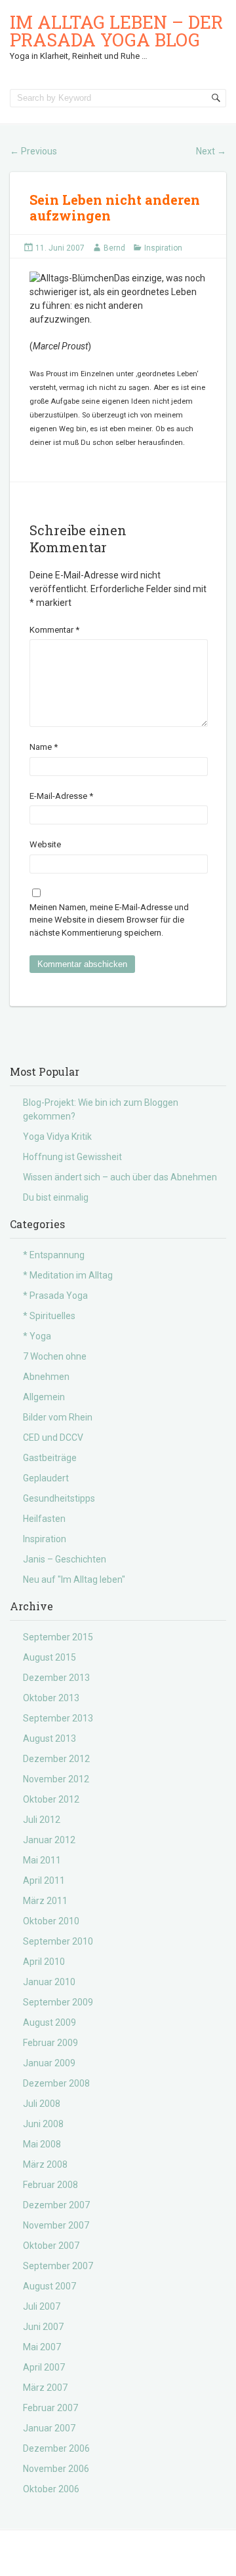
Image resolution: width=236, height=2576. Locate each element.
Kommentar (54, 630)
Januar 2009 (49, 2063)
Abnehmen (46, 1377)
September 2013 (58, 1718)
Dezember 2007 (56, 2205)
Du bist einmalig (56, 1197)
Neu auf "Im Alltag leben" (74, 1579)
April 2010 (44, 1962)
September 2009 (58, 2002)
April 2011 (44, 1880)
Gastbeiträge (50, 1458)
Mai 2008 (42, 2144)
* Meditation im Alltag (68, 1275)
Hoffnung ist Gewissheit (72, 1157)
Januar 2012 (49, 1840)
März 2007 (45, 2388)
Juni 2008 (43, 2124)
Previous (33, 151)
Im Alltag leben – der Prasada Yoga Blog (116, 31)
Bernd (114, 248)
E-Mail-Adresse (61, 796)
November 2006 (56, 2469)
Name (44, 747)
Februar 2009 (50, 2043)
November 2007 (56, 2225)
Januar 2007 (49, 2428)
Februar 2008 (50, 2185)
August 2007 (49, 2286)
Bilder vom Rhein (58, 1417)
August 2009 (49, 2022)
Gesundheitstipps (59, 1498)
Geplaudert (46, 1478)
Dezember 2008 (56, 2083)
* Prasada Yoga (55, 1296)
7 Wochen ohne (55, 1356)
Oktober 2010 (51, 1921)
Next (211, 151)
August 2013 (49, 1738)
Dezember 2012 (56, 1759)
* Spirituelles (49, 1316)
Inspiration (163, 248)
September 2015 (58, 1637)
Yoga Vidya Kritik (57, 1137)
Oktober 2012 (51, 1799)
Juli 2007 (42, 2306)
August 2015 (49, 1657)
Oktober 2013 (51, 1698)
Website (45, 844)
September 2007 (58, 2266)
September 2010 (58, 1941)
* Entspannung (54, 1255)
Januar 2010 (49, 1982)
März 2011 (45, 1901)
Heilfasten (44, 1519)
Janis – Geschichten (65, 1559)
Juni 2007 (43, 2327)
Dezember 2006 (56, 2448)
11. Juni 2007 (60, 248)
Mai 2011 (42, 1860)
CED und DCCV (53, 1438)
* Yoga (37, 1336)
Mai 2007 (42, 2347)
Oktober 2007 (51, 2246)
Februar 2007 (50, 2408)
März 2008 (45, 2164)
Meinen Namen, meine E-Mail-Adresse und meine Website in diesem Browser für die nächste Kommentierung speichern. (109, 920)
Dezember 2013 (56, 1678)
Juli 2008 (42, 2104)
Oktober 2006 (51, 2489)
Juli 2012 (42, 1820)
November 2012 (56, 1779)
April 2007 (44, 2367)
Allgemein (44, 1397)
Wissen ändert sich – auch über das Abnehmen (120, 1177)
